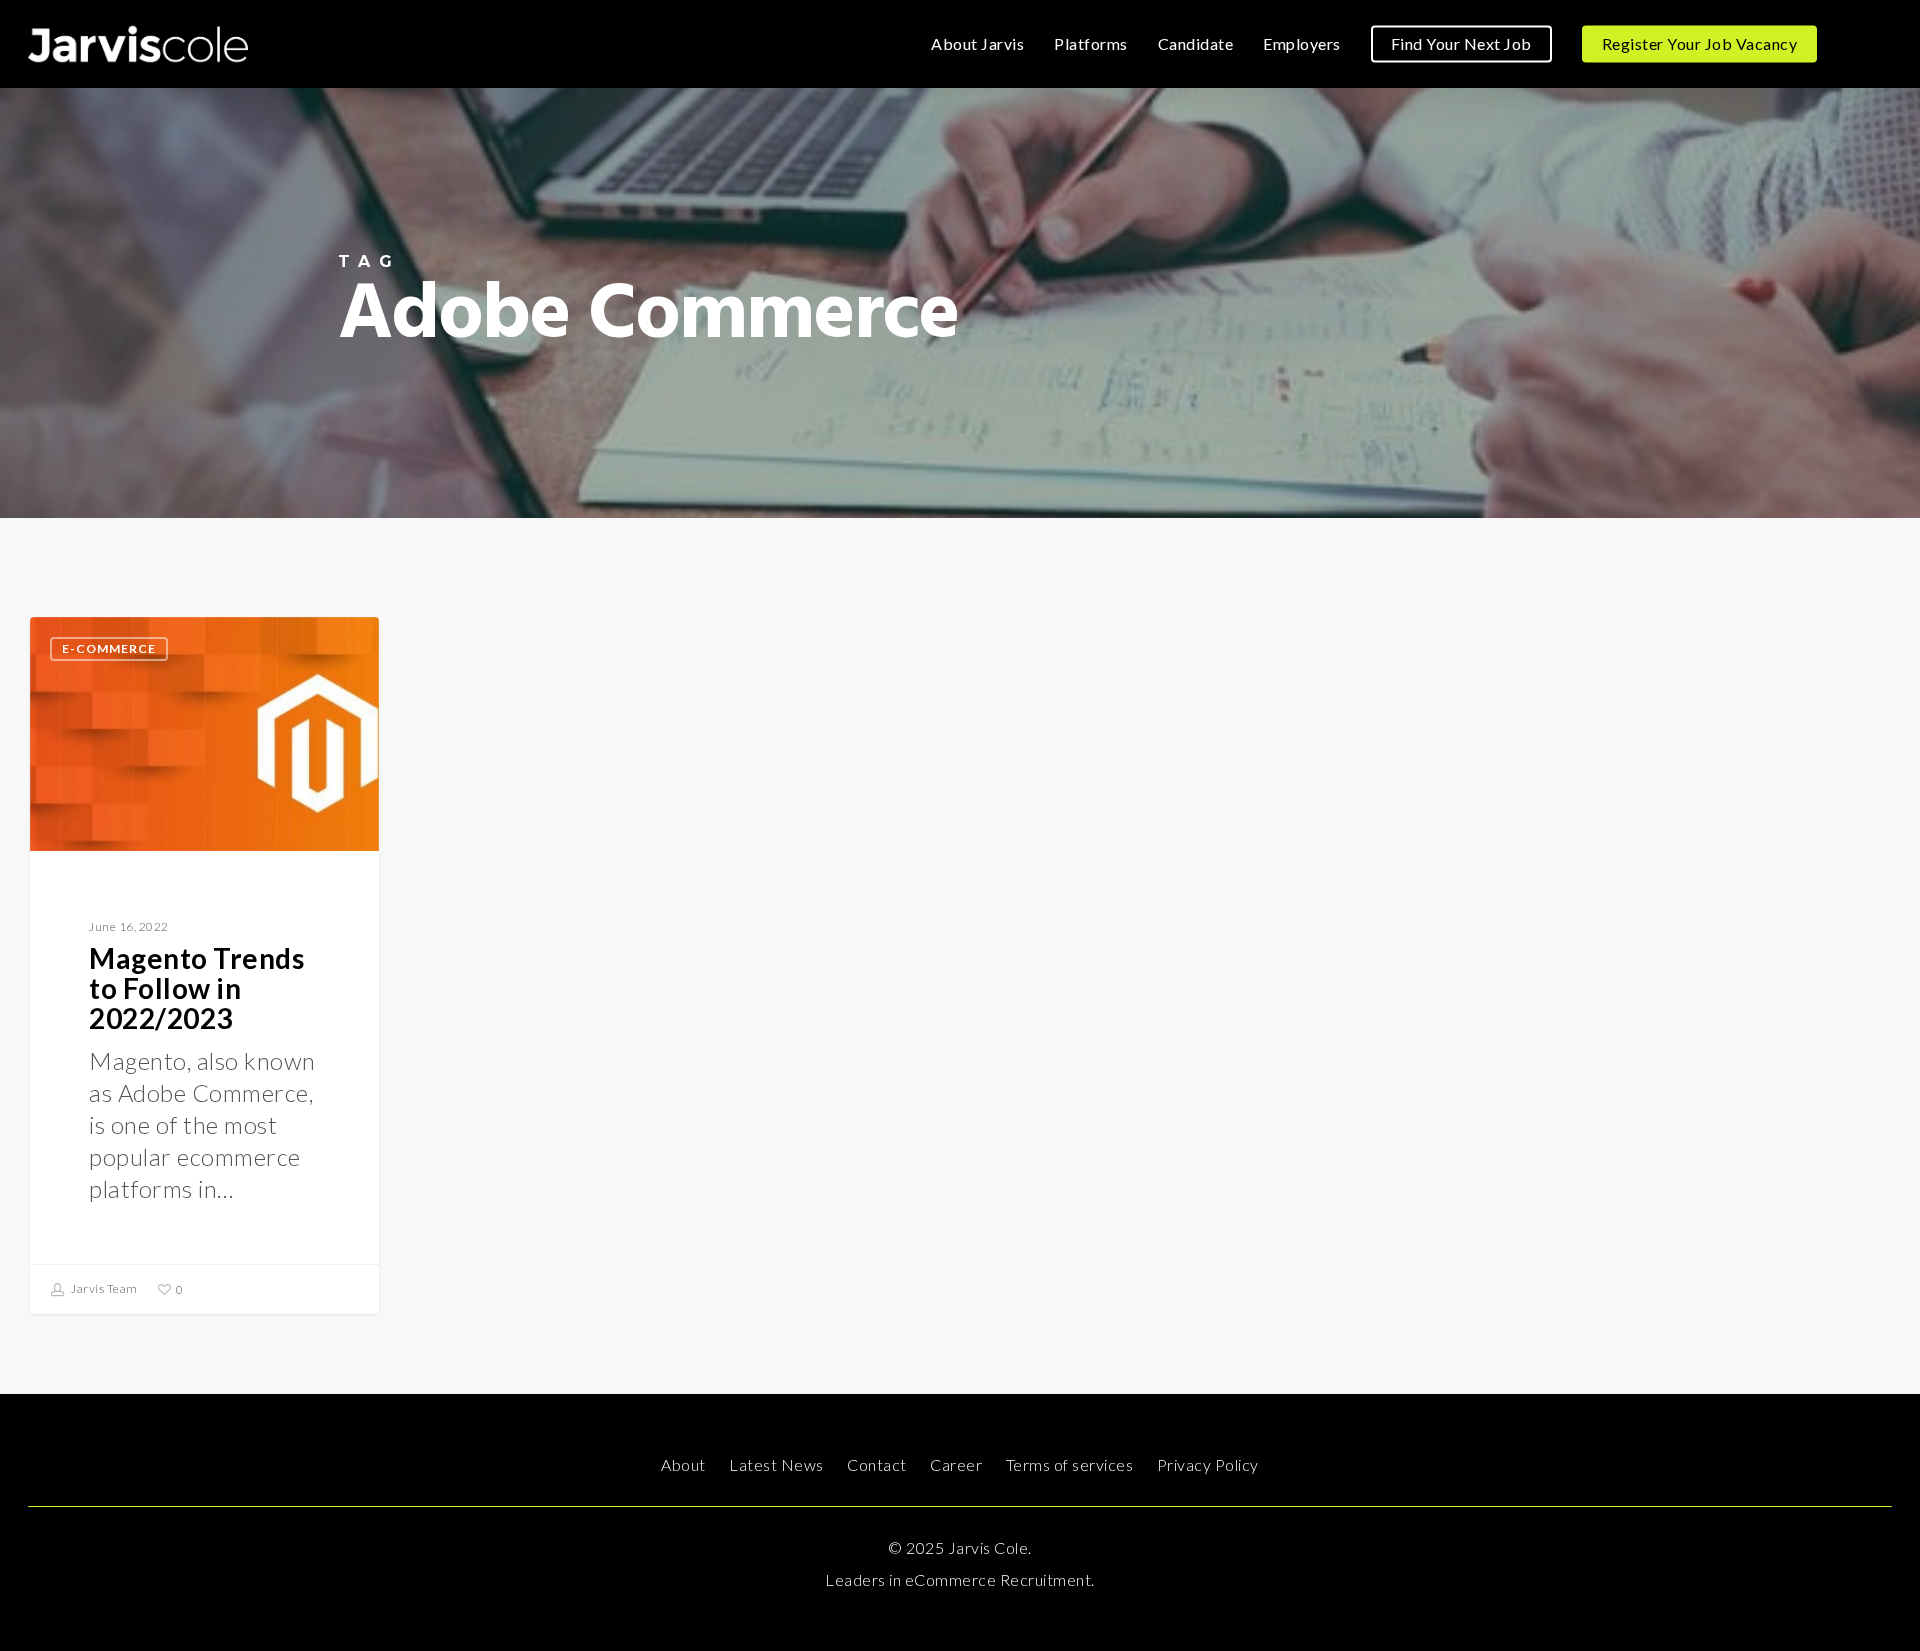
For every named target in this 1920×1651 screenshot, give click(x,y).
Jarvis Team (103, 1288)
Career (956, 1464)
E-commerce (109, 648)
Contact (877, 1464)
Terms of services (1070, 1464)
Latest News (776, 1464)
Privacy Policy (1208, 1464)
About (683, 1464)
